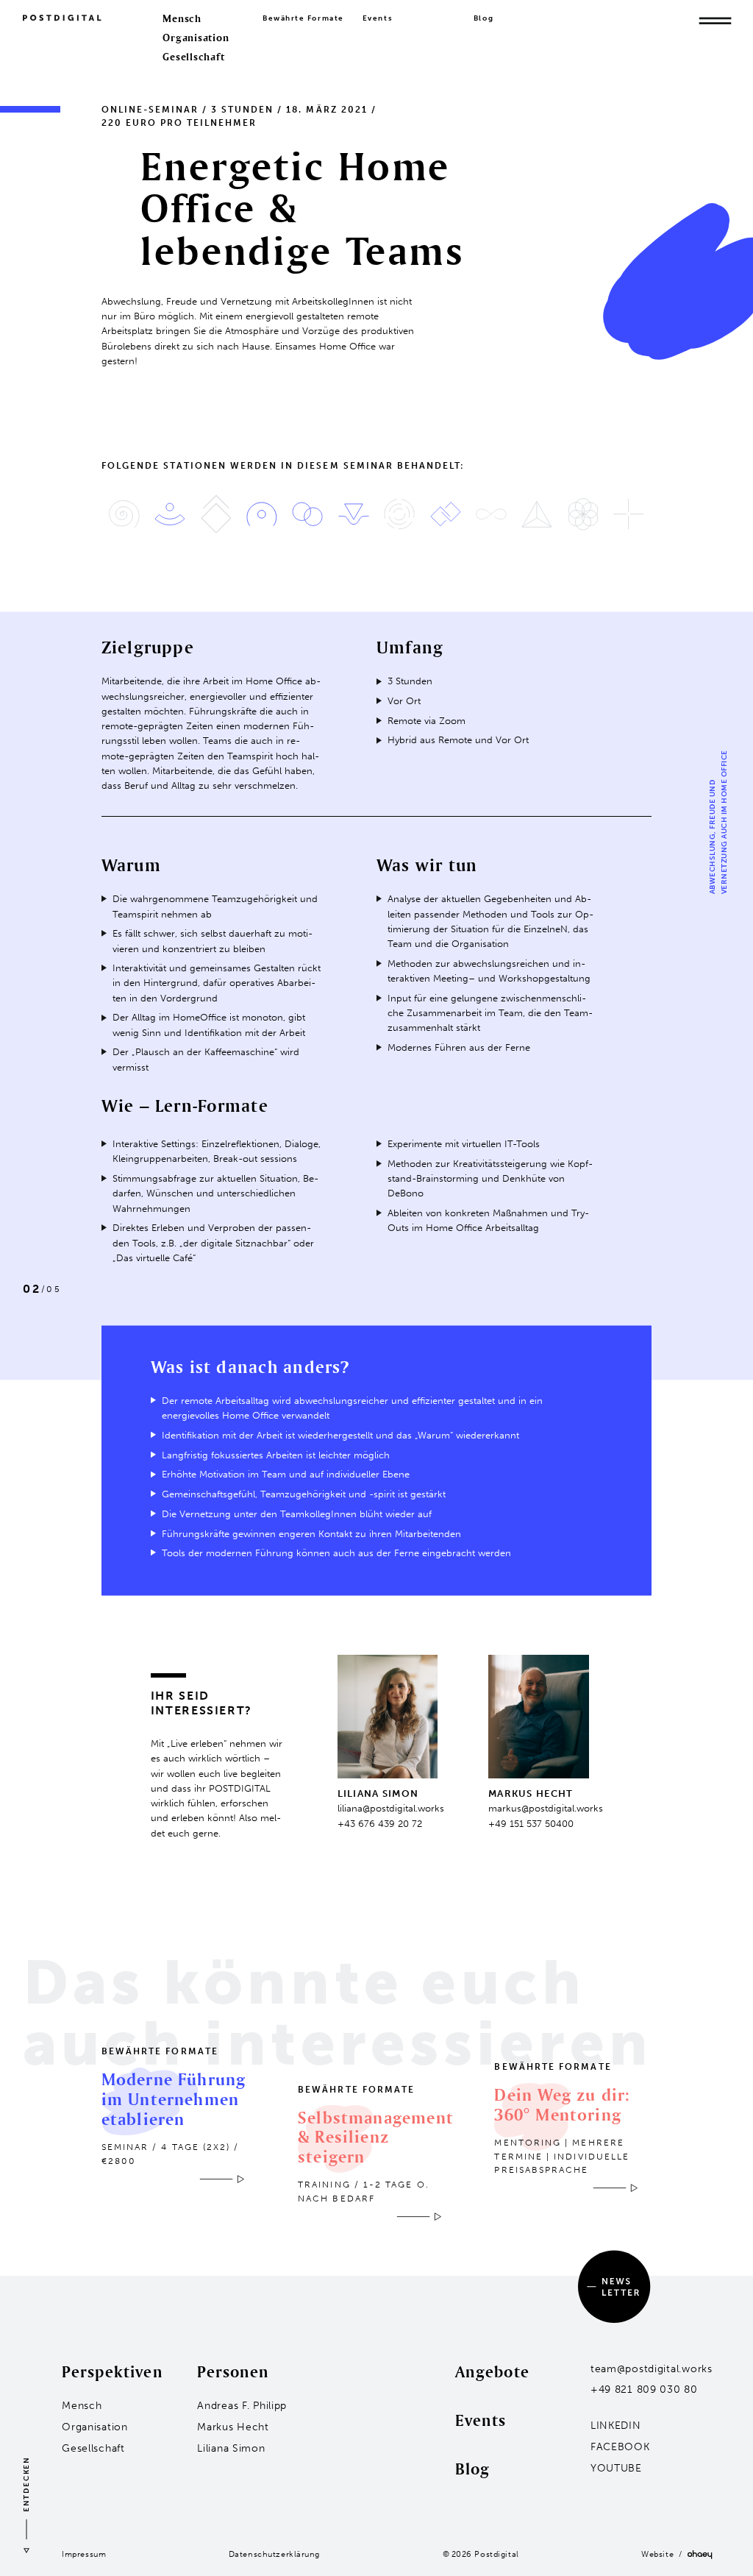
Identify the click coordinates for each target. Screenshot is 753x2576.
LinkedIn (616, 2426)
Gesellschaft (193, 57)
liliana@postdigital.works (391, 1808)
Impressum (84, 2554)
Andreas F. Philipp (242, 2406)
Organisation (196, 38)
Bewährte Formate (303, 18)
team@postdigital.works (652, 2369)
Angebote (492, 2371)
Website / (664, 2554)
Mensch (182, 18)
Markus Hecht (233, 2427)
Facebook (620, 2447)
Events (378, 18)
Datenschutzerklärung (274, 2554)
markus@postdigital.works (546, 1808)
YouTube (616, 2468)
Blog (483, 18)
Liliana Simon (231, 2448)
